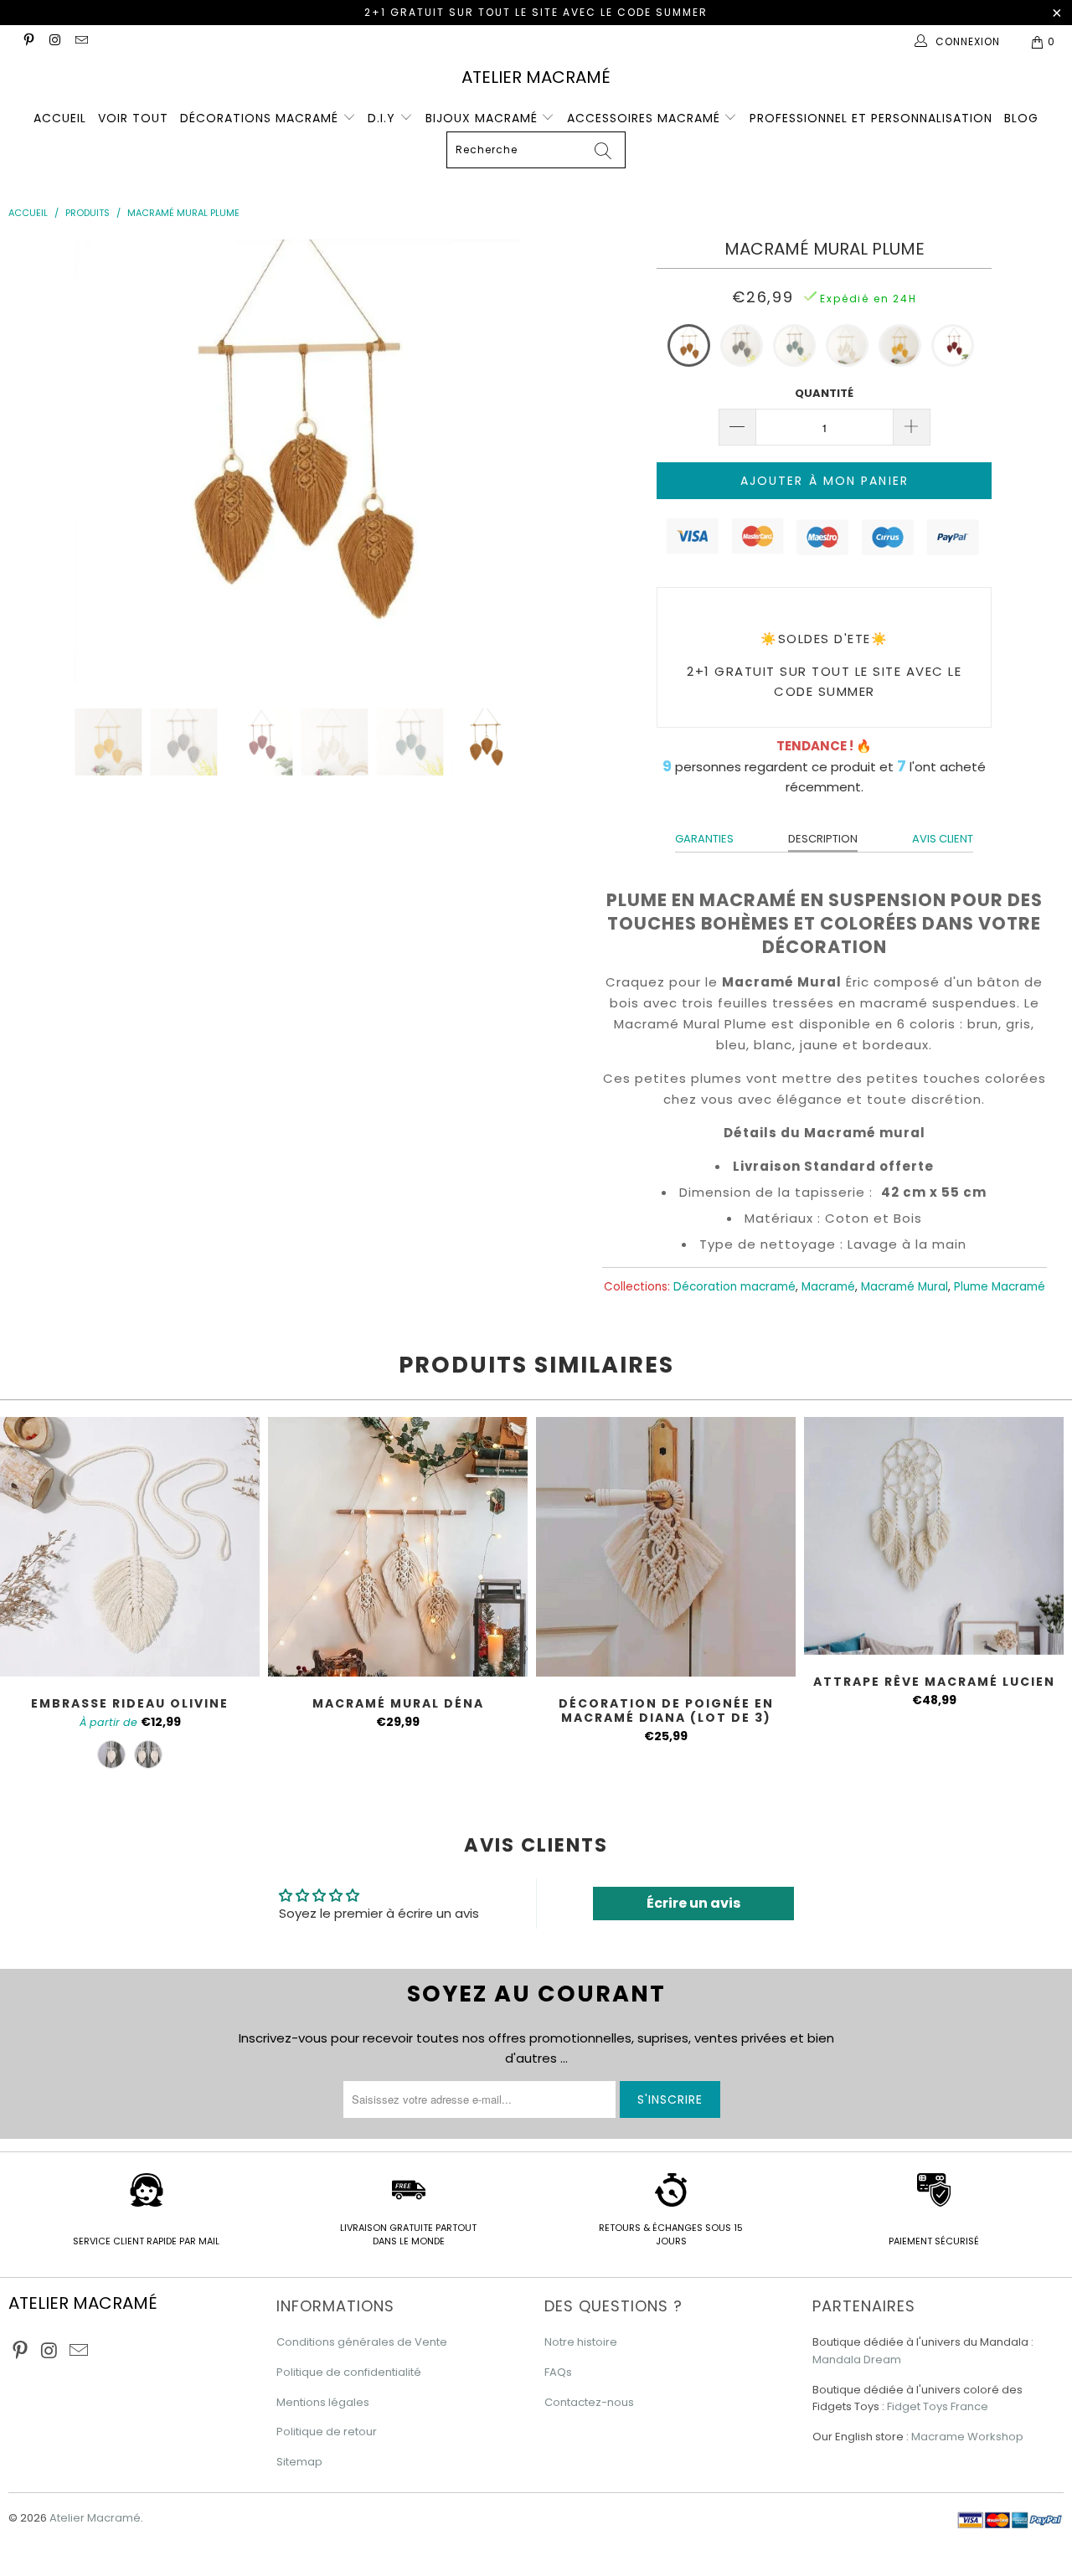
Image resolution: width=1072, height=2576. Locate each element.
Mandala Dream (857, 2360)
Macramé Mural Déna (398, 1547)
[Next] (554, 461)
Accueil (60, 118)
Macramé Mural (904, 1287)
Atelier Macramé (536, 77)
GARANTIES (704, 839)
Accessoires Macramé (646, 118)
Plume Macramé (1000, 1287)
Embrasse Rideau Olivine (130, 1547)
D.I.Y (384, 118)
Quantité (824, 393)
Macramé (828, 1287)
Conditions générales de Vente (362, 2342)
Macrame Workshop (967, 2437)
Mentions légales (323, 2402)
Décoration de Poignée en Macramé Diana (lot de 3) (666, 1547)
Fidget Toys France (938, 2406)
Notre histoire (581, 2342)
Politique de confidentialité (349, 2372)
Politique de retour (327, 2432)
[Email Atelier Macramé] (81, 41)
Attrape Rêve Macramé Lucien (934, 1536)
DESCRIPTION (823, 839)
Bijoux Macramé (484, 118)
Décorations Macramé (261, 118)
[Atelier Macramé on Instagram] (54, 41)
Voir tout (133, 118)
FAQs (558, 2372)
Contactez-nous (589, 2402)
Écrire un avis (693, 1903)
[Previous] (39, 461)
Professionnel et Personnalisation (871, 118)
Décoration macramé (734, 1287)
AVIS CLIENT (943, 839)
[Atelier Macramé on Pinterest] (28, 41)
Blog (1021, 118)
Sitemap (299, 2462)
